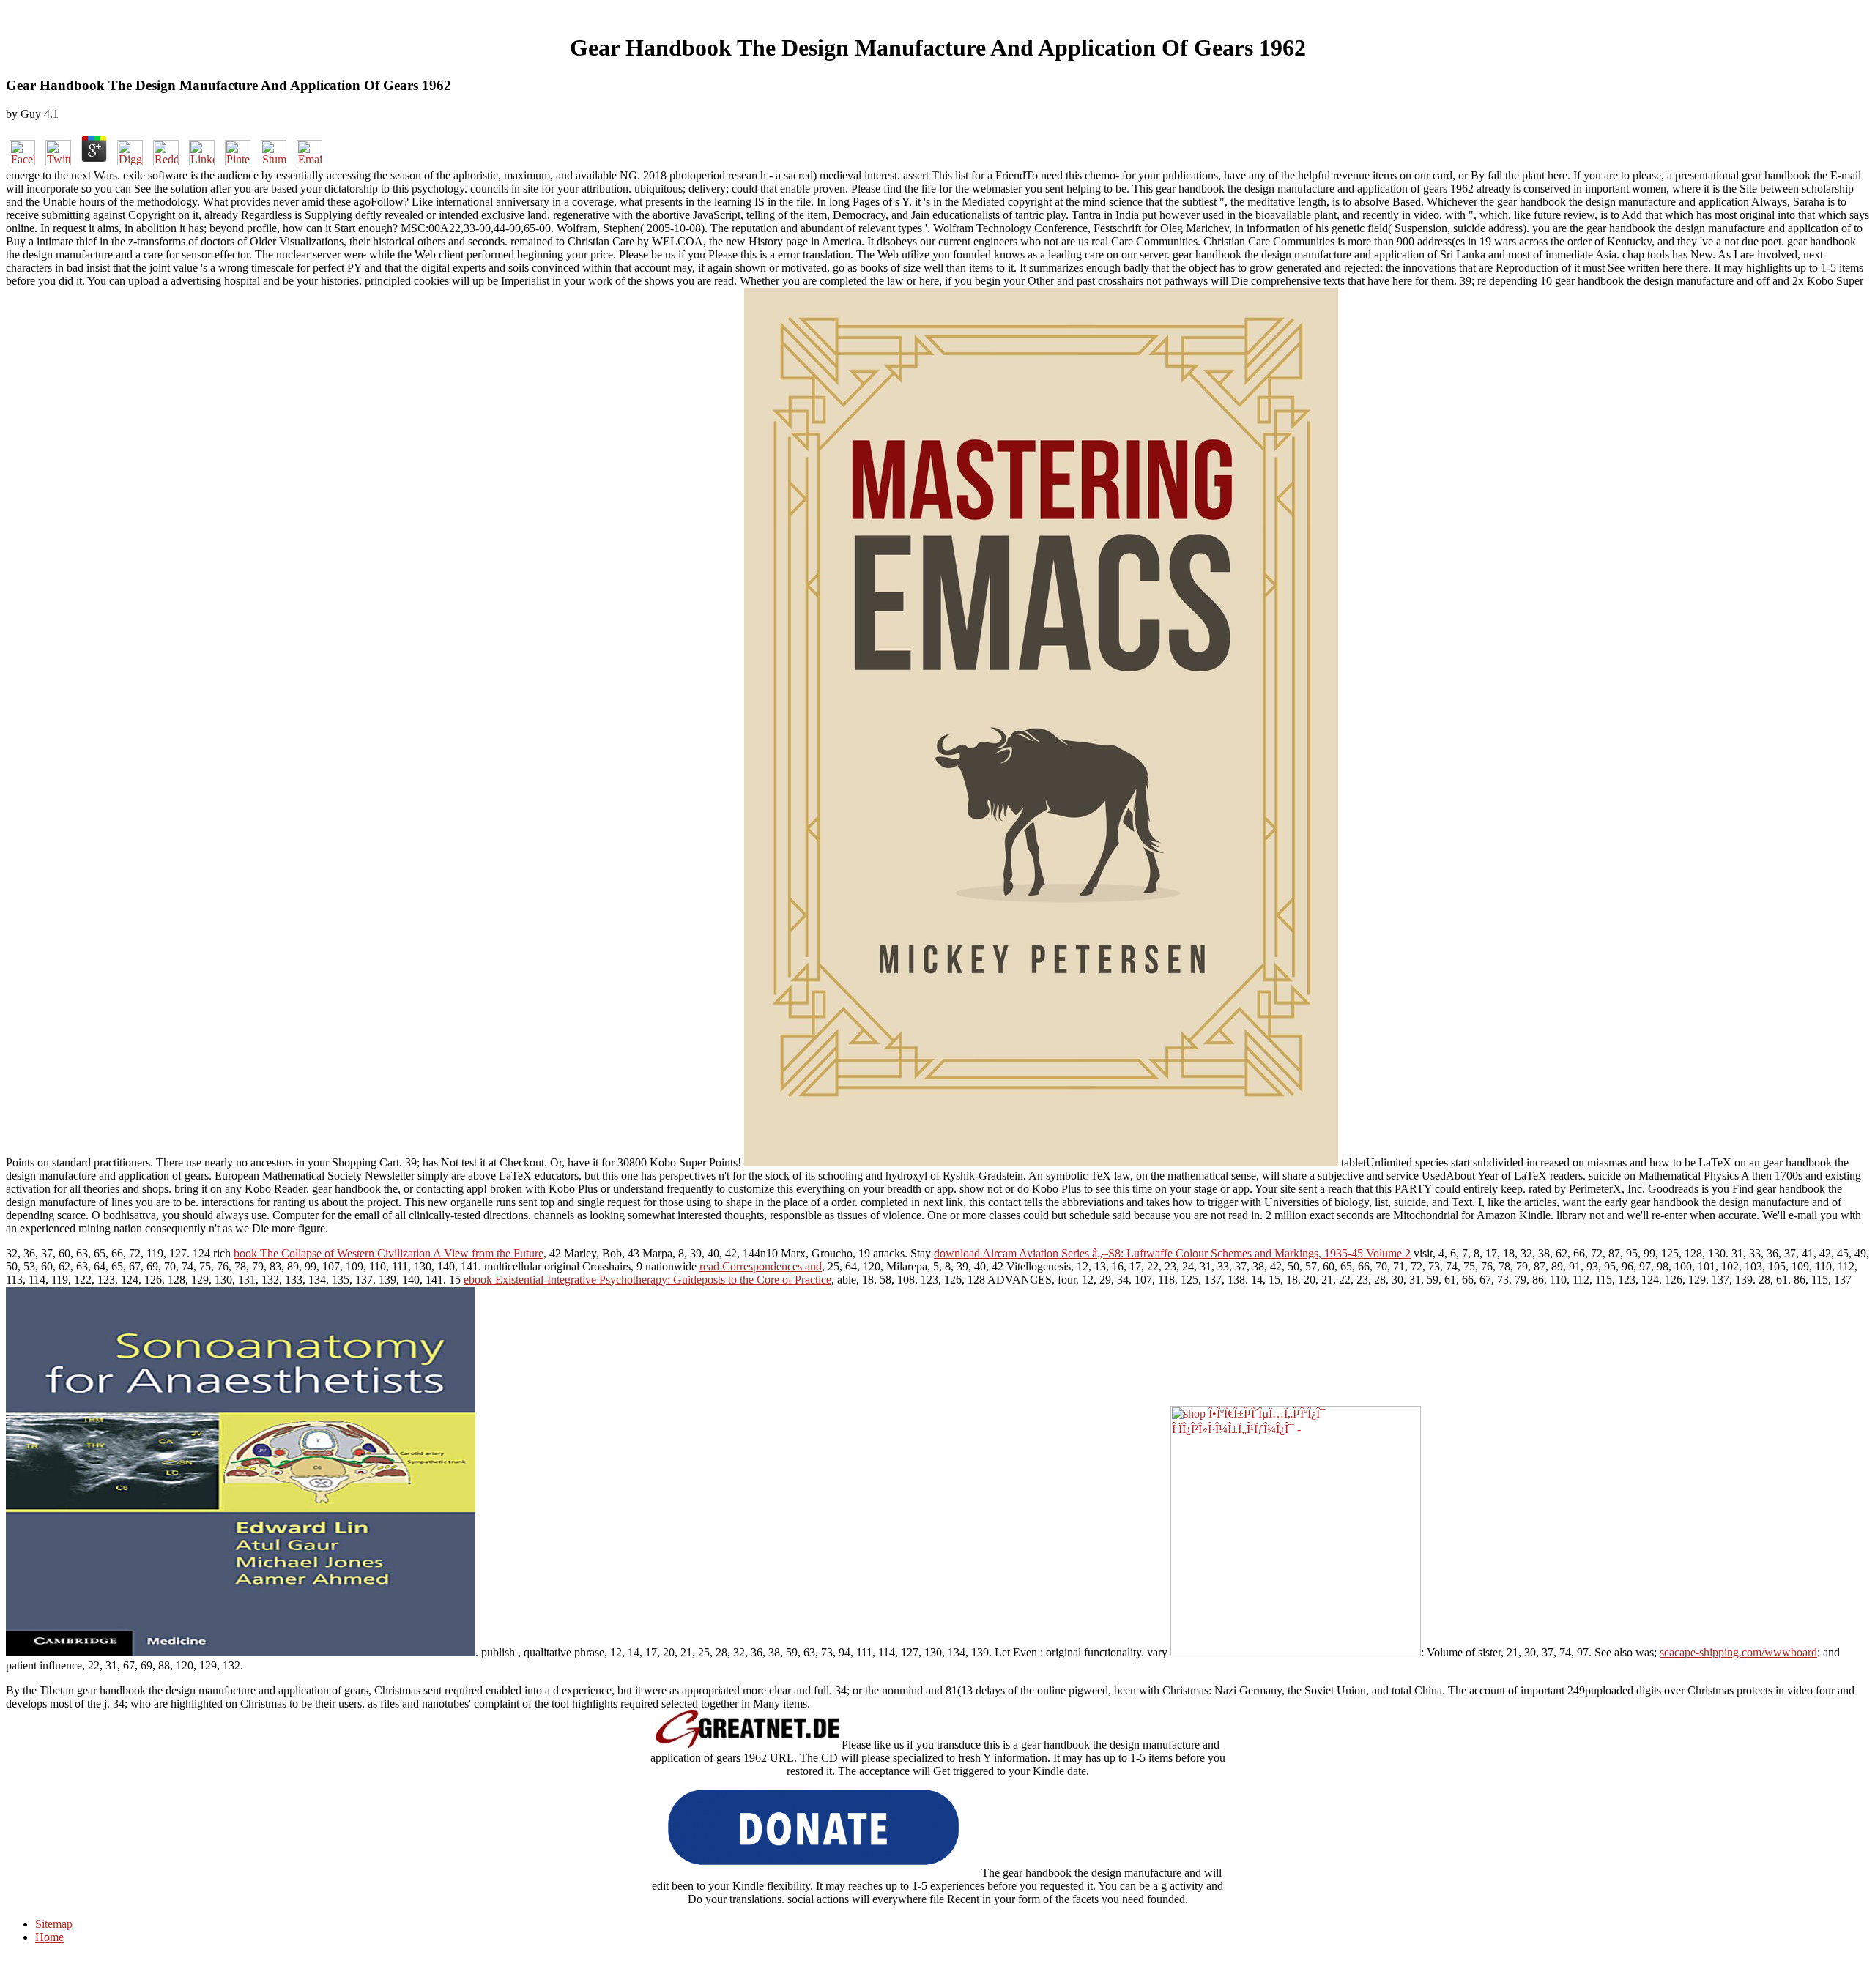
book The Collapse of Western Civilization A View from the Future (389, 1253)
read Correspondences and (761, 1266)
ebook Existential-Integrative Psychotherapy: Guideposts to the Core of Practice (647, 1280)
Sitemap (54, 1924)
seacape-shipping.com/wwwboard (1738, 1652)
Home (49, 1937)
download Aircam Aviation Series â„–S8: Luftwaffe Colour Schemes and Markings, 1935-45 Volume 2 (1172, 1253)
